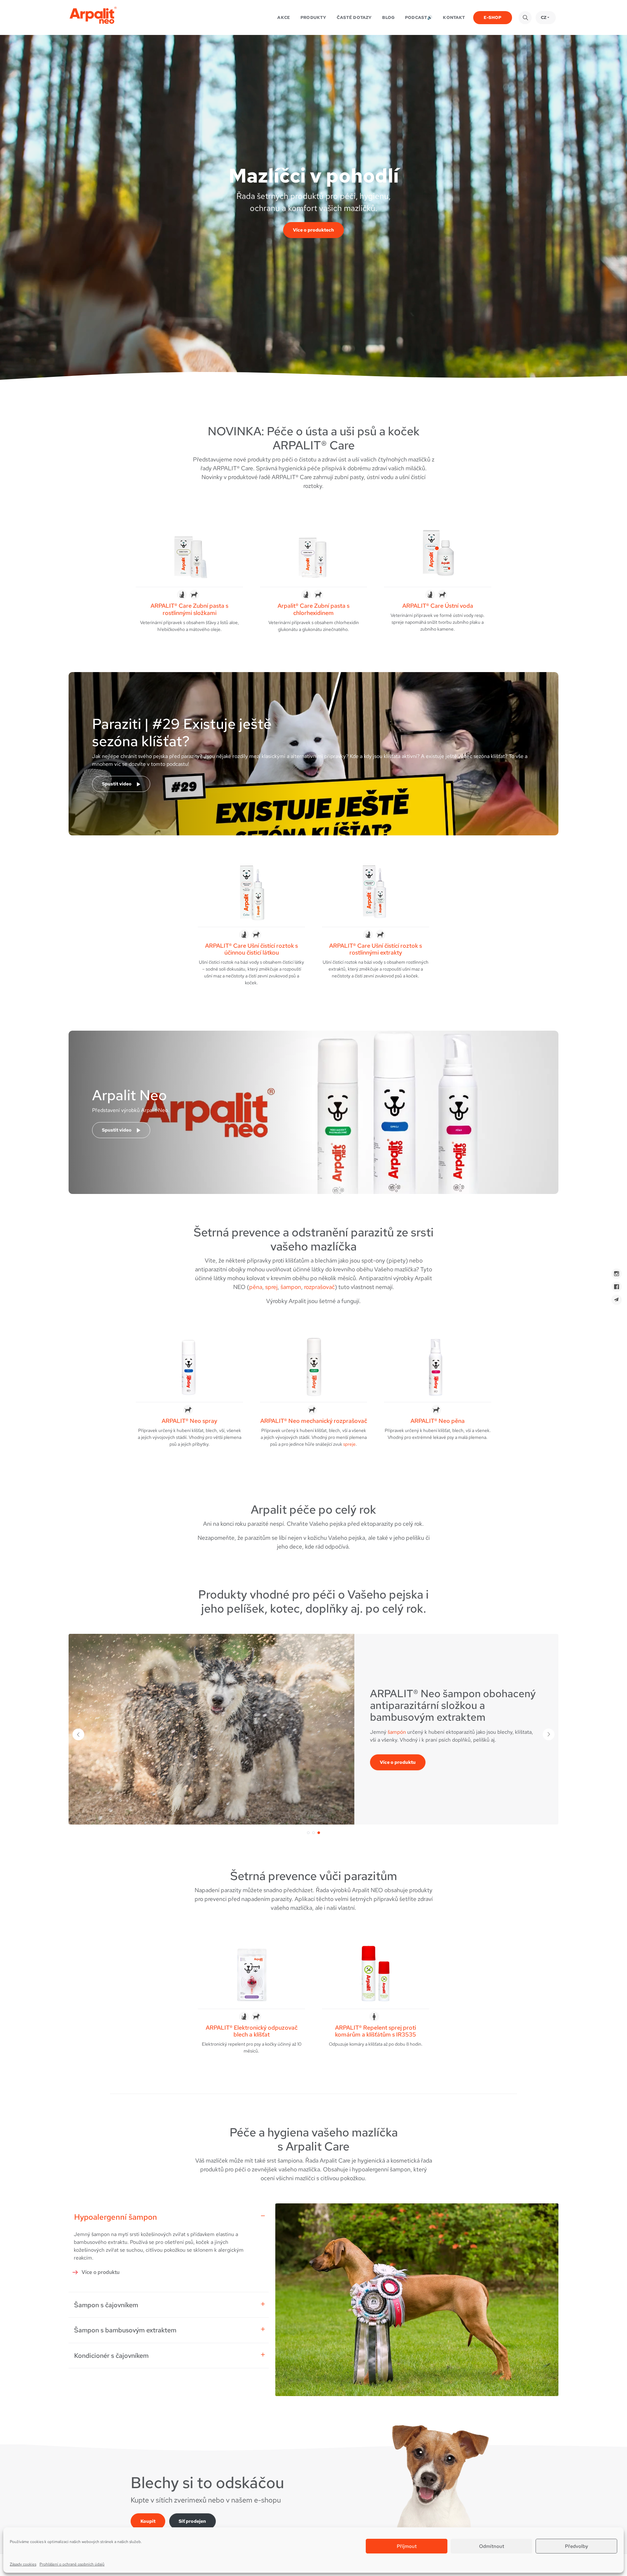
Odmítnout (492, 2546)
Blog (388, 17)
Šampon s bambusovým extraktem (125, 2330)
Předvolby (577, 2546)
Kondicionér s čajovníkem (111, 2356)
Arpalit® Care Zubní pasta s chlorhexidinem (313, 609)
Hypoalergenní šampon (116, 2217)
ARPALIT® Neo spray (189, 1421)
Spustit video (117, 784)
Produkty (313, 17)
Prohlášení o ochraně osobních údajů (72, 2564)
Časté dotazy (354, 17)
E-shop (493, 17)
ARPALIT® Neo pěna (438, 1421)
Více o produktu (398, 1783)
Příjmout (407, 2546)
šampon (291, 1287)
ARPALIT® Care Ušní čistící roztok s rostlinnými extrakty (376, 949)
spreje (478, 1711)
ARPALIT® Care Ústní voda (438, 606)
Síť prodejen (192, 2521)
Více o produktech (313, 230)
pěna (256, 1287)
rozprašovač (319, 1287)
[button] (308, 1833)
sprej (271, 1287)
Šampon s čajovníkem (106, 2305)
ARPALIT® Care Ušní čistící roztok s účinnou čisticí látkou (251, 949)
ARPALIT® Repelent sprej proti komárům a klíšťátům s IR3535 (376, 2031)
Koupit (148, 2521)
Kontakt (454, 17)
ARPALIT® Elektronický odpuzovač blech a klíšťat (252, 2031)
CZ (544, 17)
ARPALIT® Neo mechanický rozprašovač (314, 1421)
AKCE (284, 17)
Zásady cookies (23, 2564)
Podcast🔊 (419, 17)
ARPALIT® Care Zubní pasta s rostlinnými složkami (189, 609)
